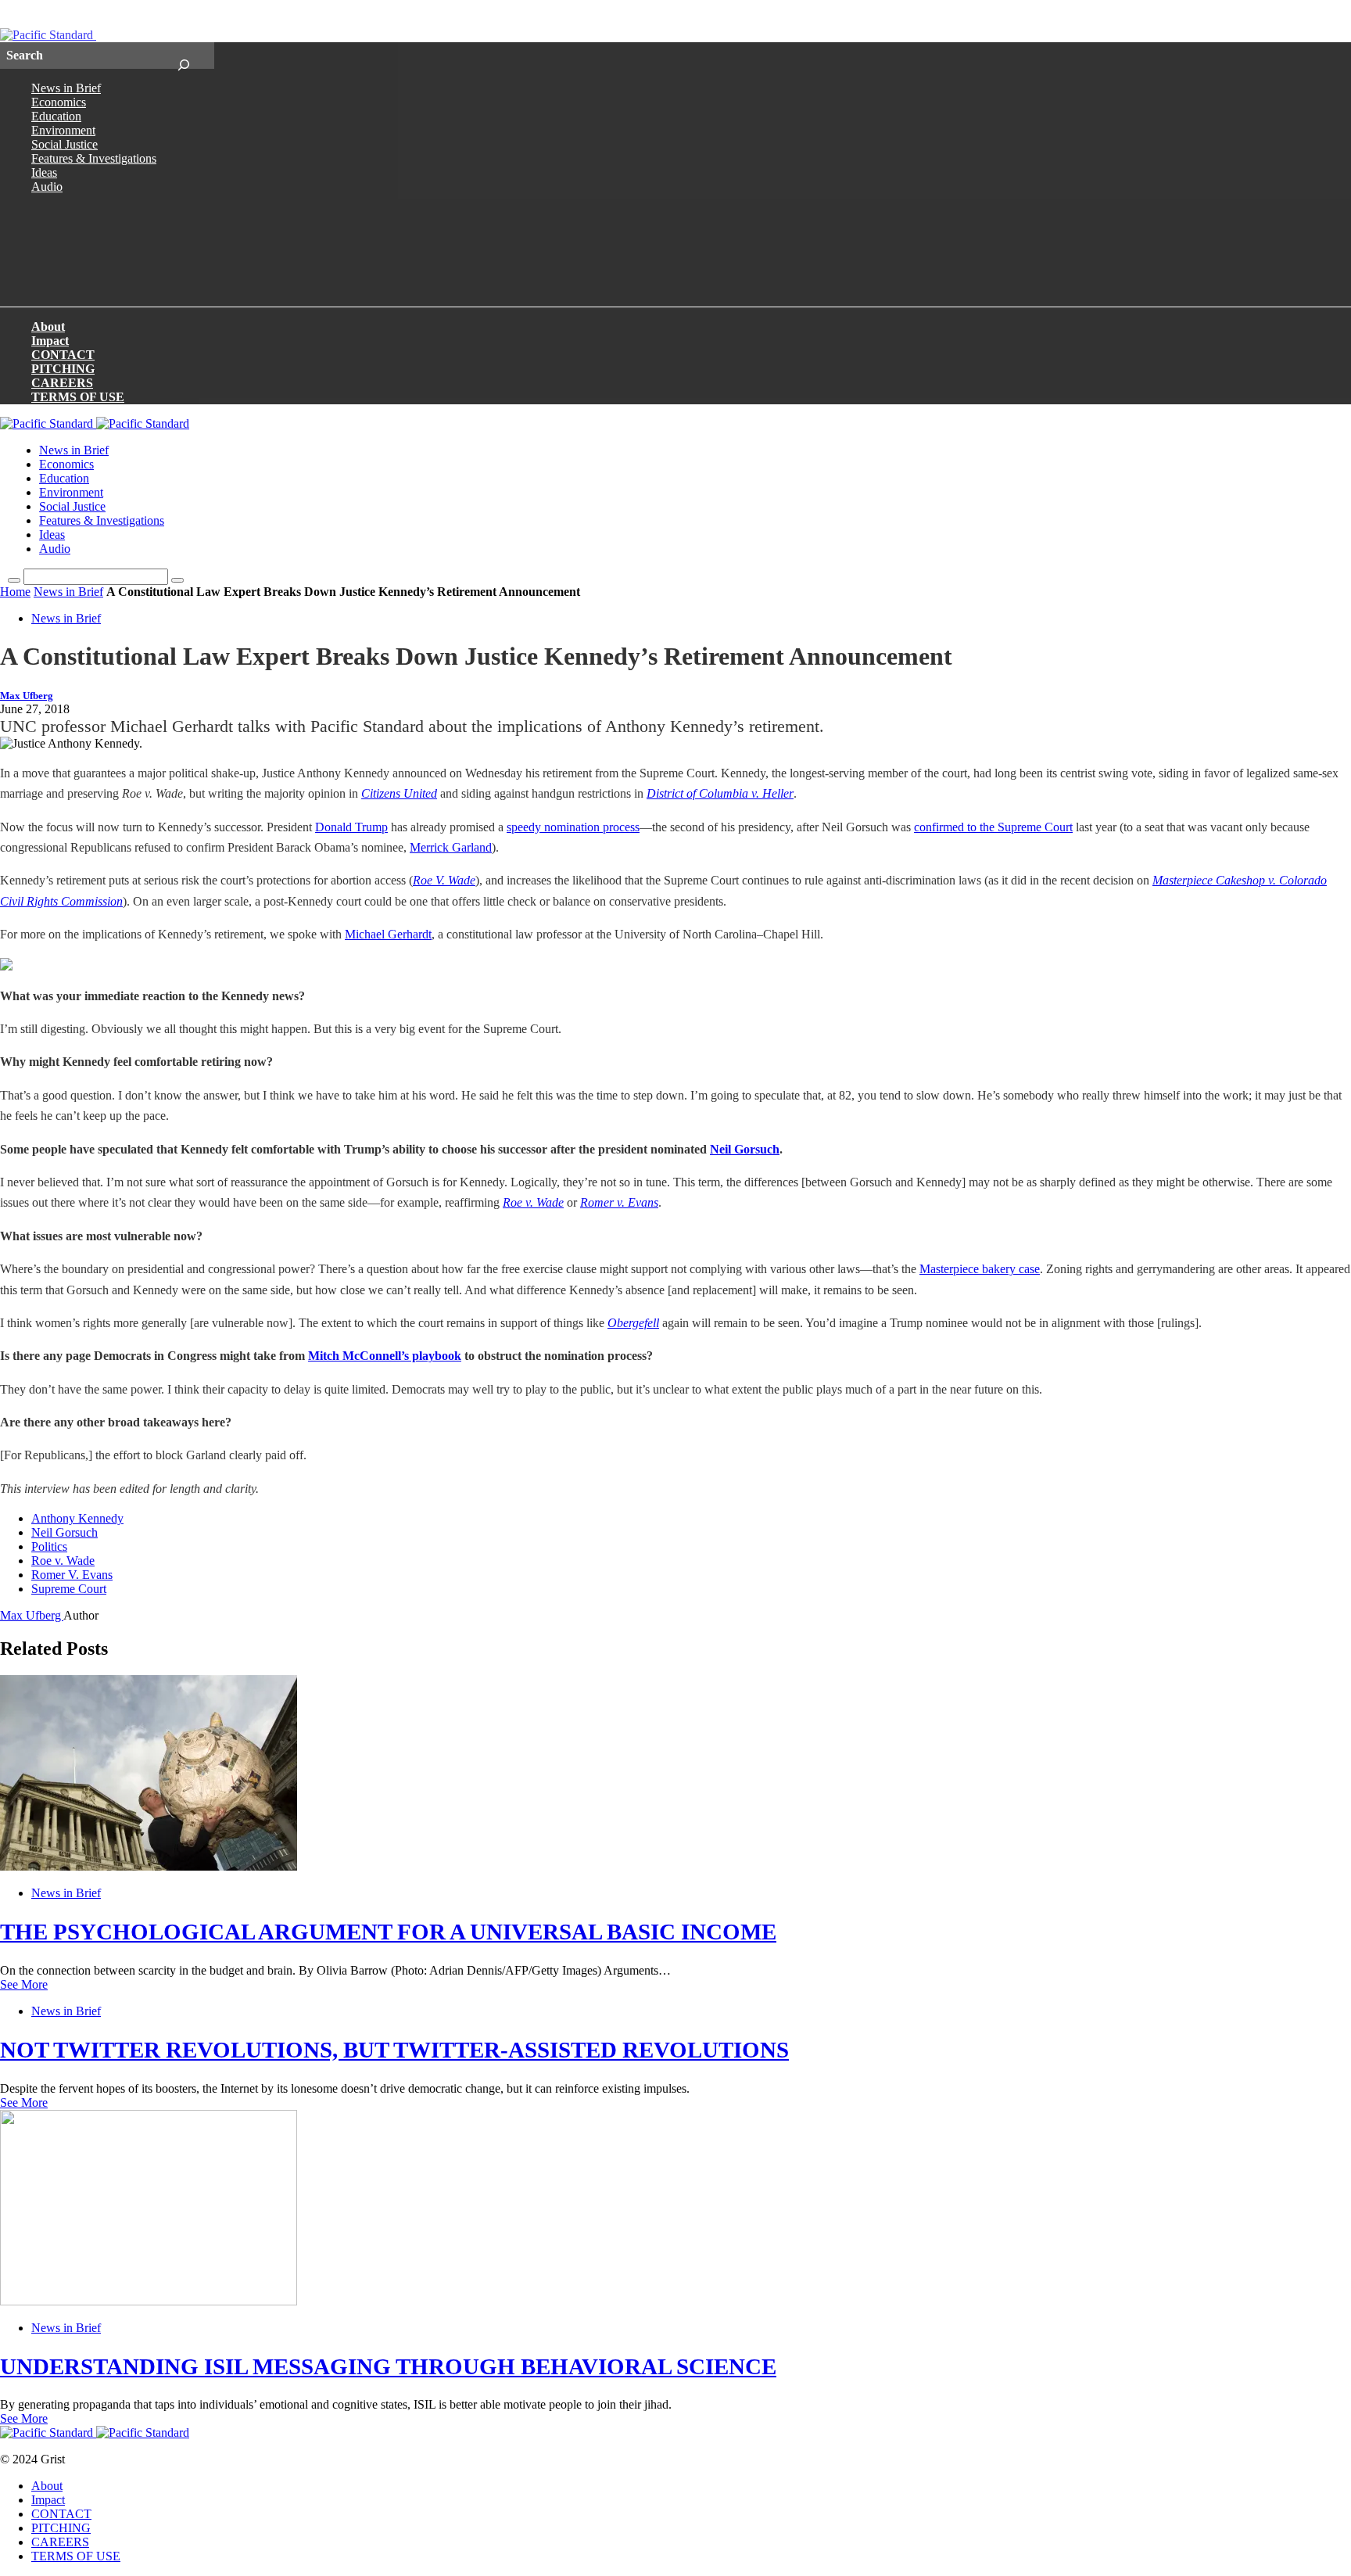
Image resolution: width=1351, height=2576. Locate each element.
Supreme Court (69, 1589)
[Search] (183, 56)
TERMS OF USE (78, 397)
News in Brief (66, 88)
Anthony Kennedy (77, 1518)
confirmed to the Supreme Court (993, 827)
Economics (59, 102)
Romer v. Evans (619, 1202)
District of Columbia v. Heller (720, 793)
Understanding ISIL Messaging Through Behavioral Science (388, 2366)
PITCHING (63, 369)
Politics (49, 1546)
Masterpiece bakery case (980, 1269)
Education (56, 116)
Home (15, 592)
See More (24, 1984)
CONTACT (63, 355)
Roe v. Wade (533, 1202)
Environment (63, 130)
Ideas (44, 172)
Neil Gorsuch (745, 1149)
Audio (47, 187)
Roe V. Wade (444, 880)
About (48, 326)
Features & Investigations (94, 158)
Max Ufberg (27, 696)
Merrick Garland (451, 847)
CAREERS (62, 383)
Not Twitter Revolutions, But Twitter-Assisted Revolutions (394, 2050)
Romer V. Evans (72, 1575)
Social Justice (65, 144)
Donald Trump (351, 827)
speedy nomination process (573, 827)
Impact (50, 341)
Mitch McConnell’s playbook (385, 1356)
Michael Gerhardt (388, 934)
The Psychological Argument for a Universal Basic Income (388, 1932)
